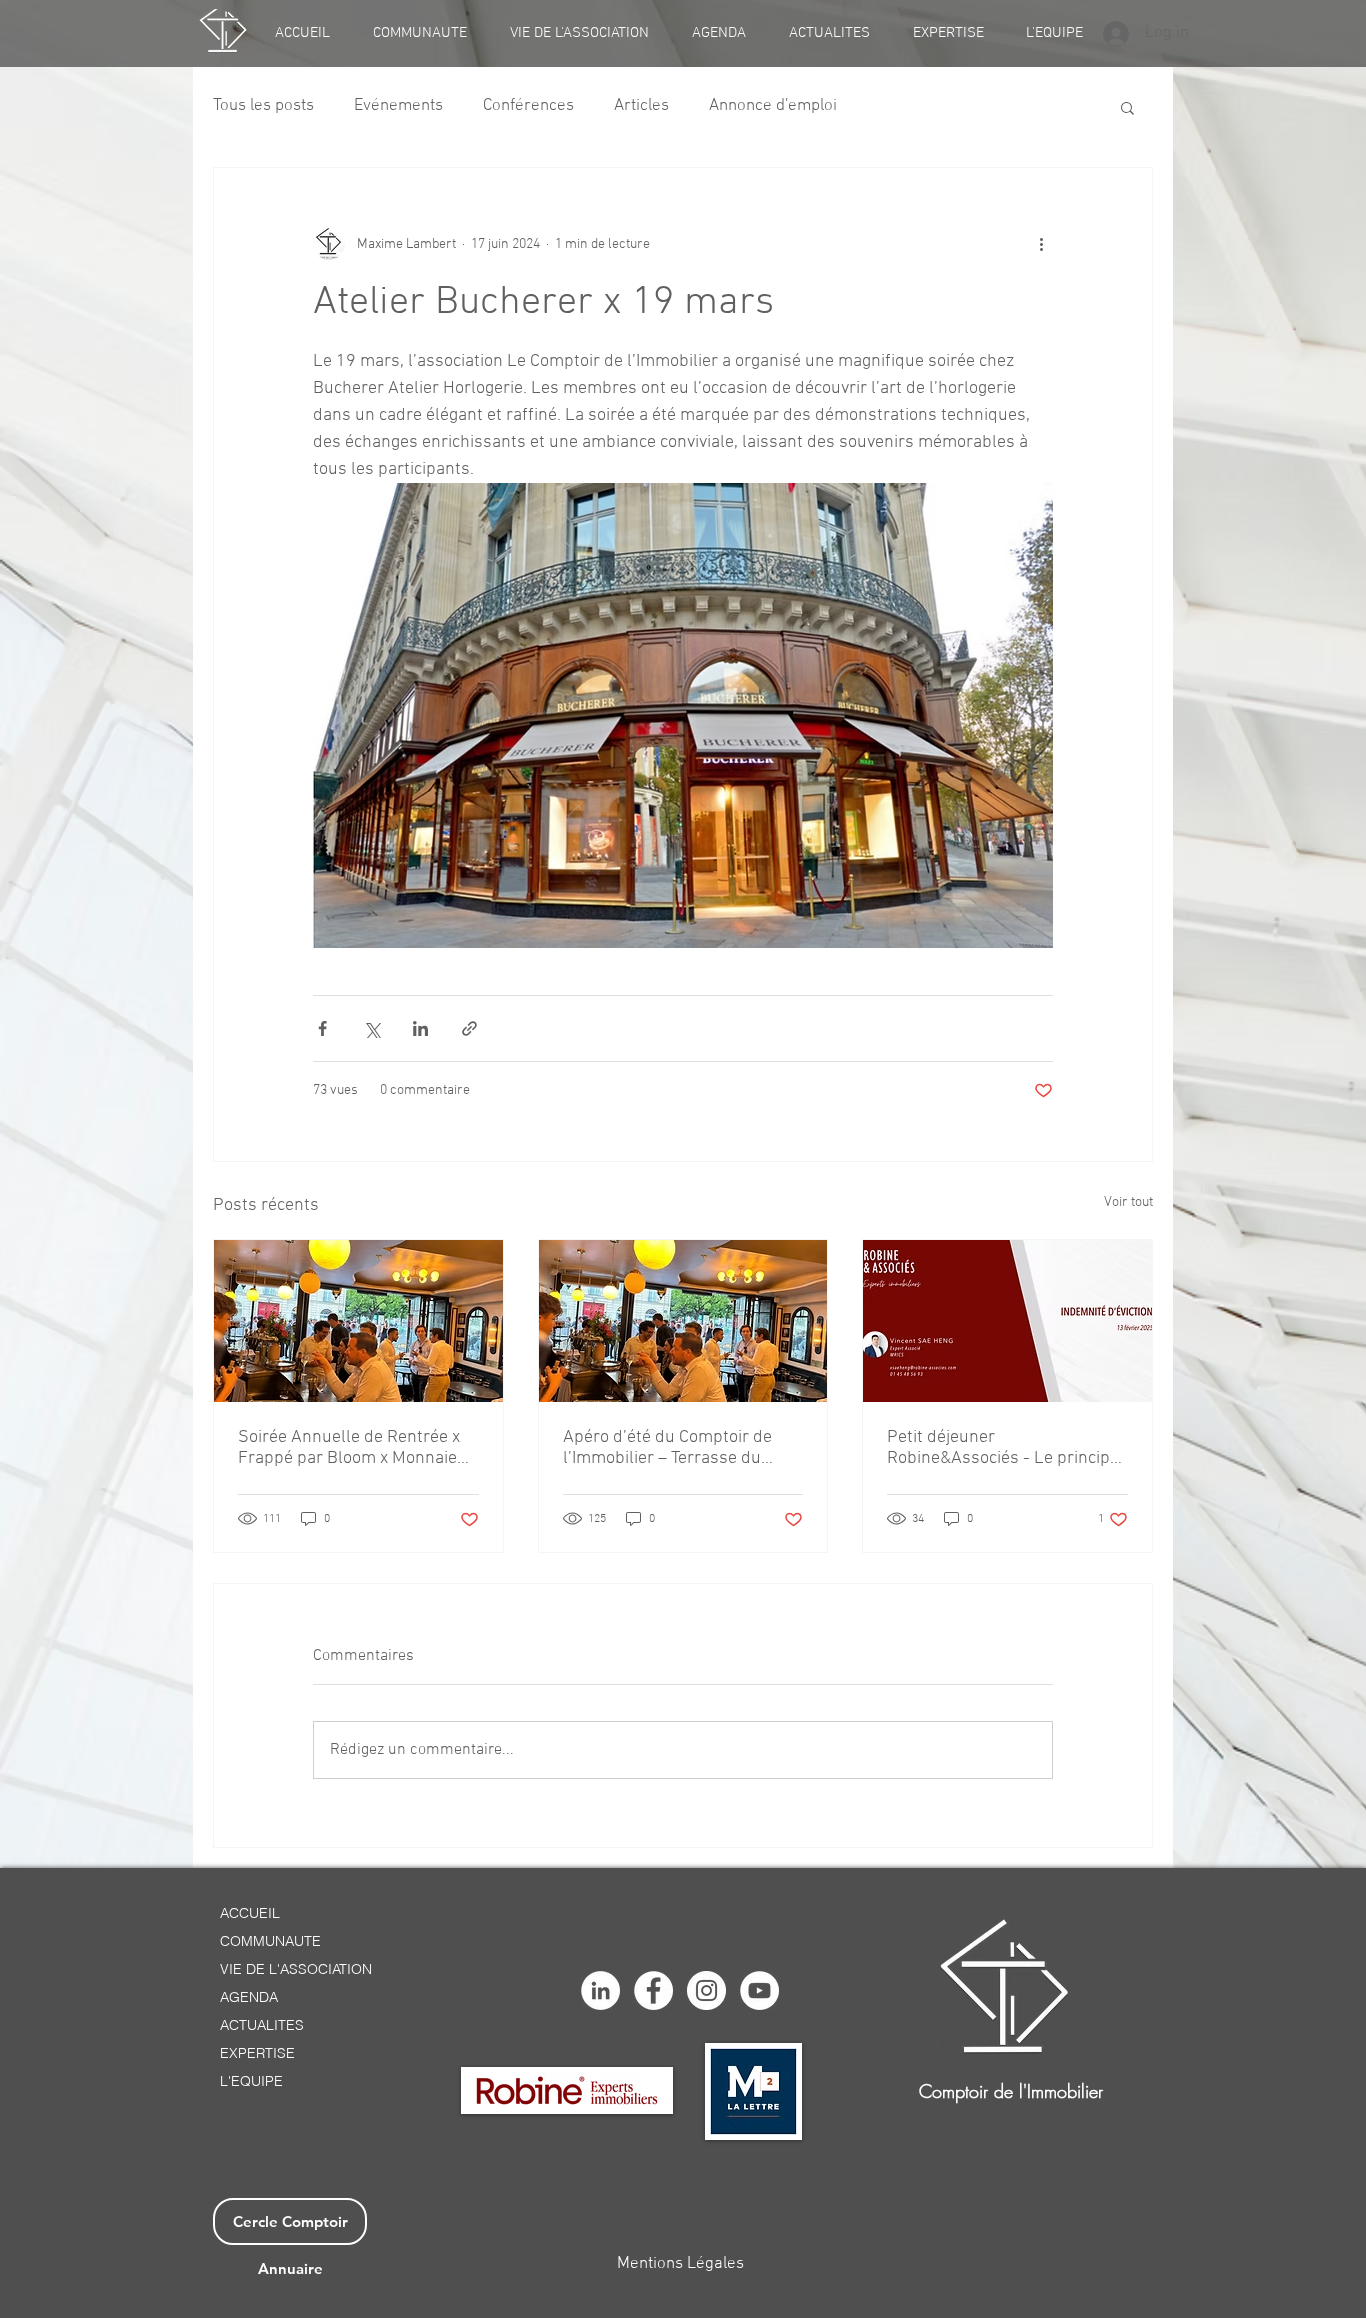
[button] (1127, 107)
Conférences (528, 106)
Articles (641, 106)
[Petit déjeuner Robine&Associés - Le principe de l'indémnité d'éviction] (1007, 1321)
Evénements (398, 106)
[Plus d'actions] (1041, 244)
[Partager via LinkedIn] (420, 1028)
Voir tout (1128, 1202)
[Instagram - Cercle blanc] (706, 1990)
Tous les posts (263, 106)
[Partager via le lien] (469, 1028)
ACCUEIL (250, 1913)
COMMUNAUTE (270, 1941)
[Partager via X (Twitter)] (371, 1028)
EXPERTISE (257, 2053)
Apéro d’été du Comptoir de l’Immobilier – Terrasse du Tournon (667, 1448)
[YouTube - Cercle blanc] (759, 1990)
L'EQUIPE (251, 2081)
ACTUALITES (262, 2025)
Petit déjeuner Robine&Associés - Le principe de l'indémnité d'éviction (1003, 1448)
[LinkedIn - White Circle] (600, 1990)
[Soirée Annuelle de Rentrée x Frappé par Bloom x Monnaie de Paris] (358, 1321)
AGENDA (249, 1997)
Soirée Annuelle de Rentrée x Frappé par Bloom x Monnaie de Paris (349, 1448)
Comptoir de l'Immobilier (1011, 2091)
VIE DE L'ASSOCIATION (296, 1969)
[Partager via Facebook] (322, 1028)
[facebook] (653, 1990)
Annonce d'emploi (773, 106)
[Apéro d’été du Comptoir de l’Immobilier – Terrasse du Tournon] (683, 1321)
